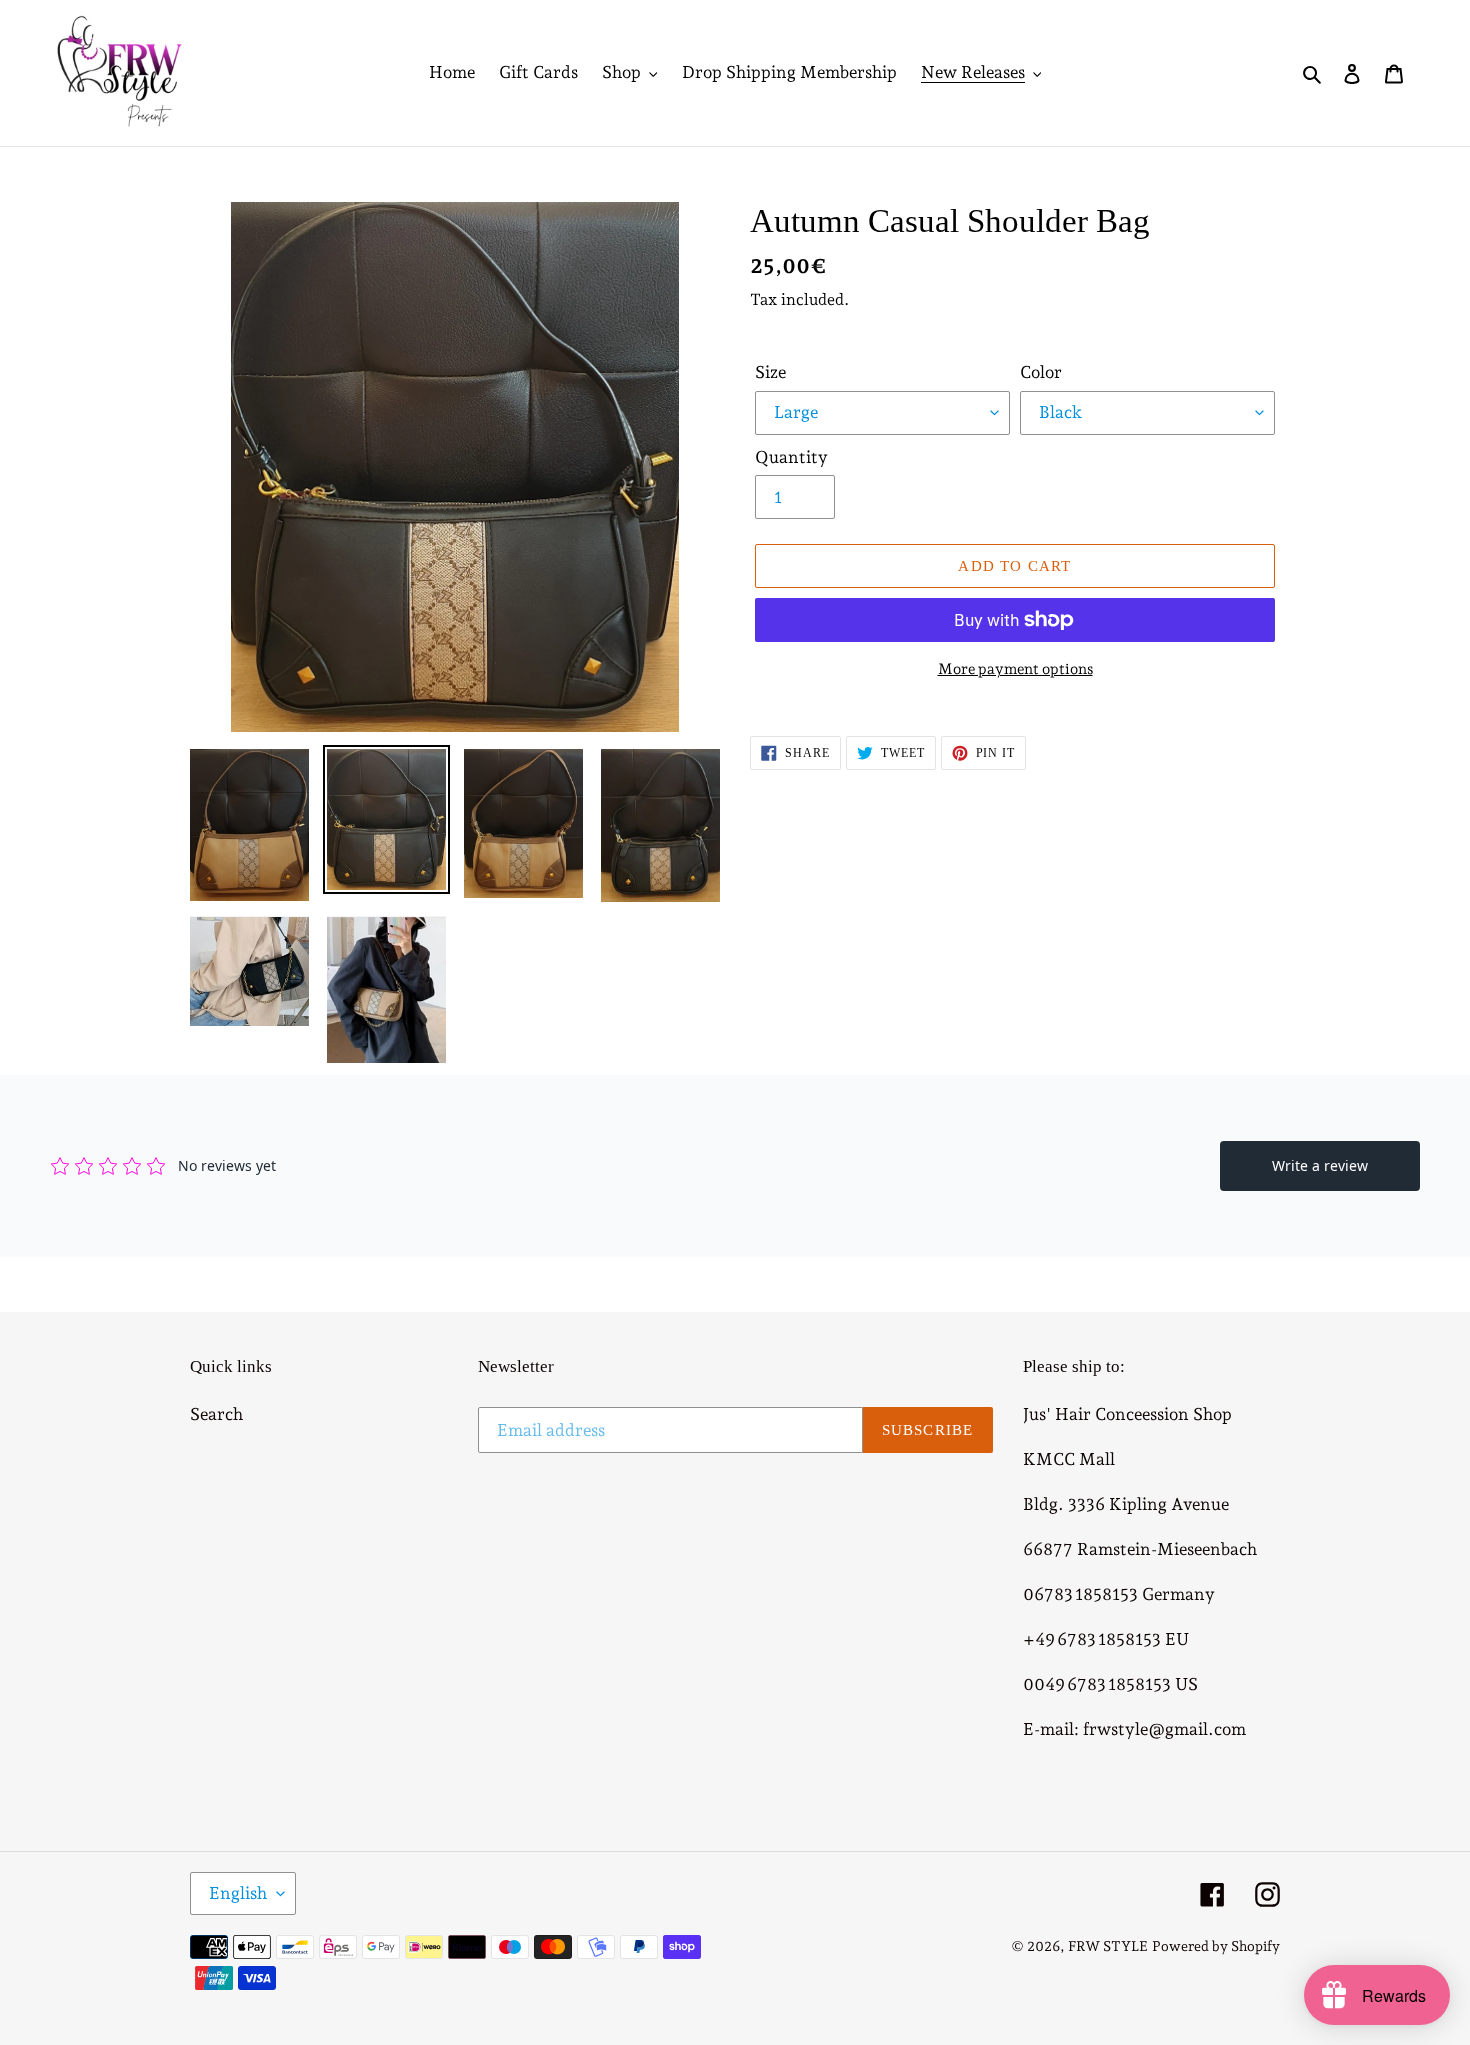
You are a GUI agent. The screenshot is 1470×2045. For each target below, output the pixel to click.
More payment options (1015, 669)
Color (1041, 372)
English (238, 1893)
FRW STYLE (1108, 1946)
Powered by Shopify (1216, 1946)
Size (770, 372)
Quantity (791, 457)
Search (216, 1414)
